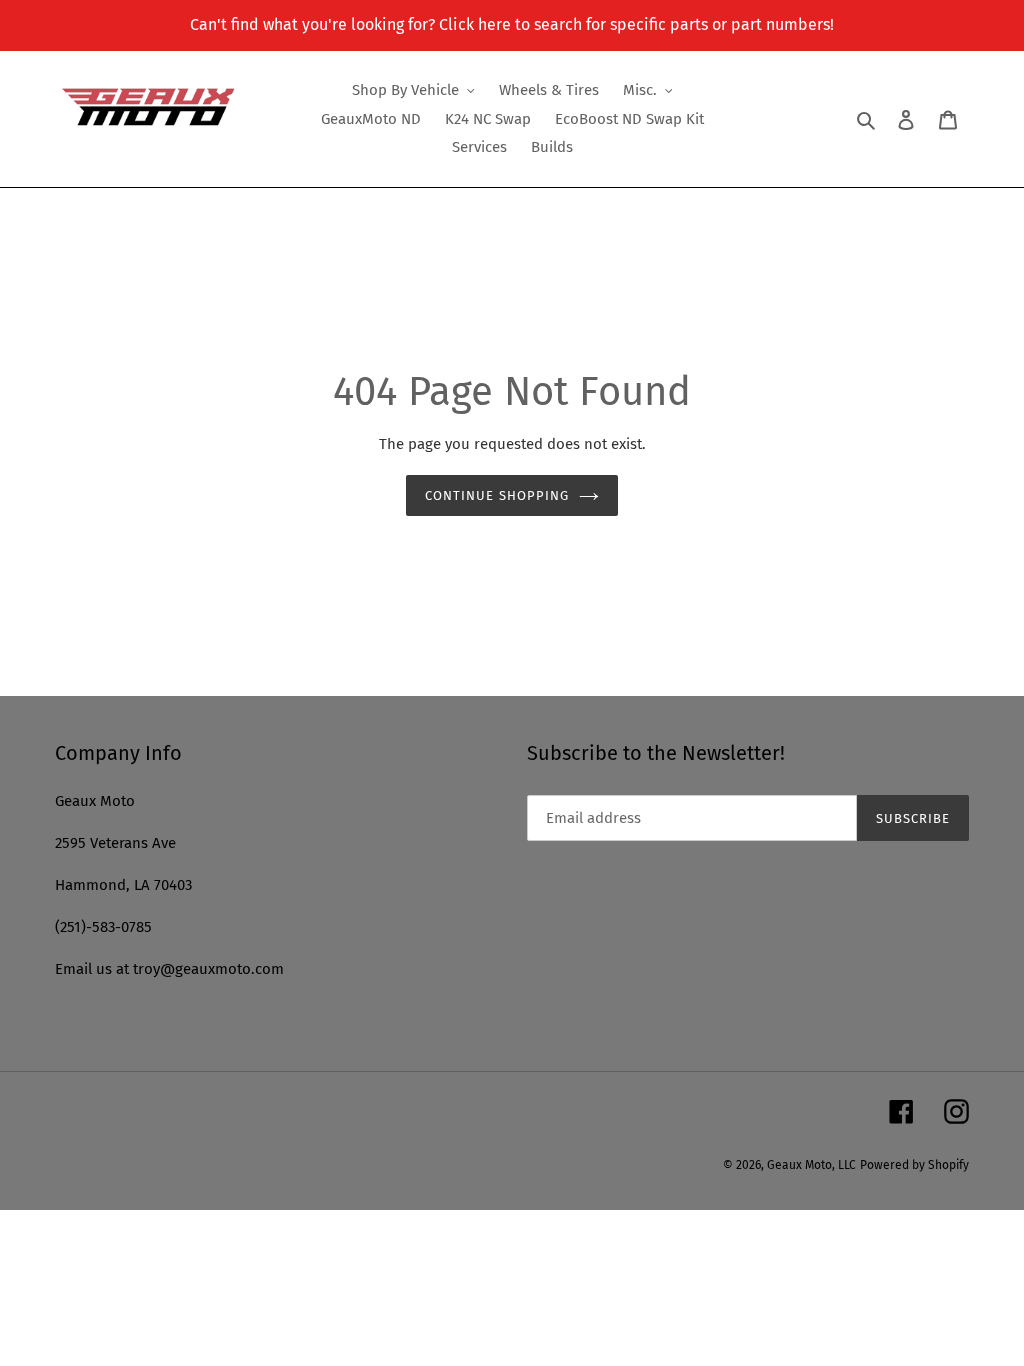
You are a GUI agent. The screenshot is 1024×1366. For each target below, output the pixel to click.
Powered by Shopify (914, 1165)
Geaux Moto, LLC (811, 1165)
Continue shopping (497, 495)
